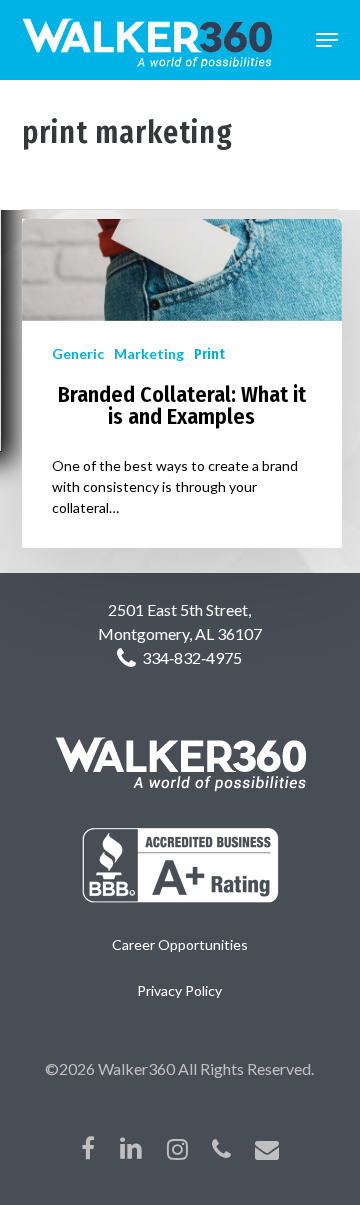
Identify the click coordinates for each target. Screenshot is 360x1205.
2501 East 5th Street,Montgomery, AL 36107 (180, 621)
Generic (78, 353)
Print (209, 354)
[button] (327, 40)
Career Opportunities (180, 944)
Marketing (149, 353)
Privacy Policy (179, 990)
